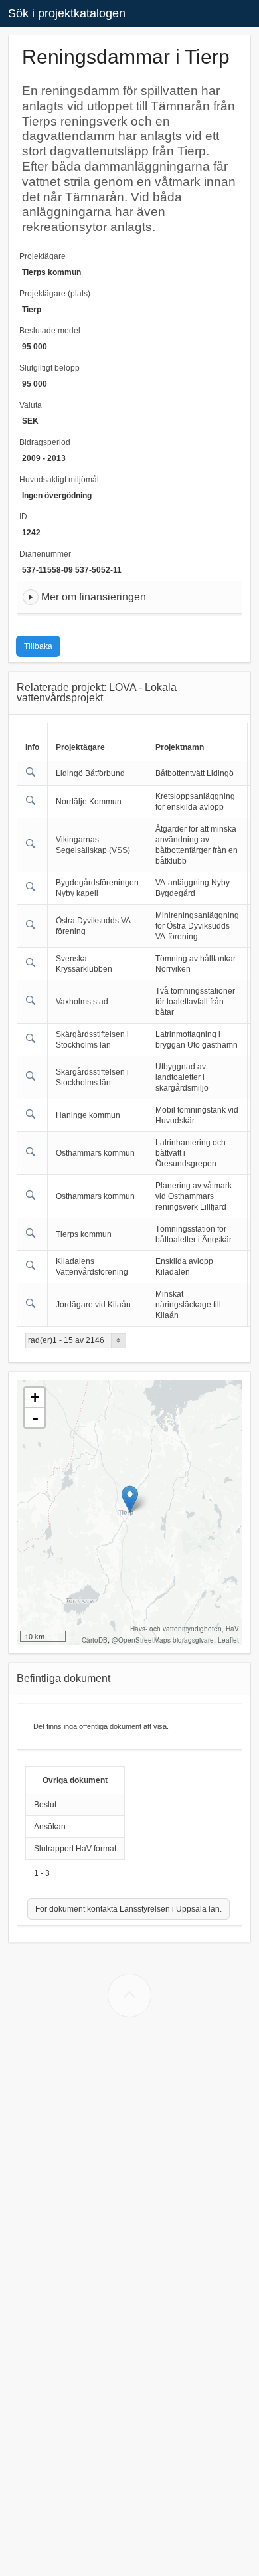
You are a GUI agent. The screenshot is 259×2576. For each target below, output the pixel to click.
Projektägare (43, 256)
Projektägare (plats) (55, 294)
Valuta (31, 405)
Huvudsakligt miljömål (59, 480)
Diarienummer (45, 554)
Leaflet (228, 1640)
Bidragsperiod (45, 442)
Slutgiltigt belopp (49, 368)
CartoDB (95, 1640)
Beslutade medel (50, 331)
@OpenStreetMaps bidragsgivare (163, 1640)
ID (23, 517)
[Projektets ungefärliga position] (130, 1499)
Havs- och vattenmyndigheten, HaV (185, 1629)
